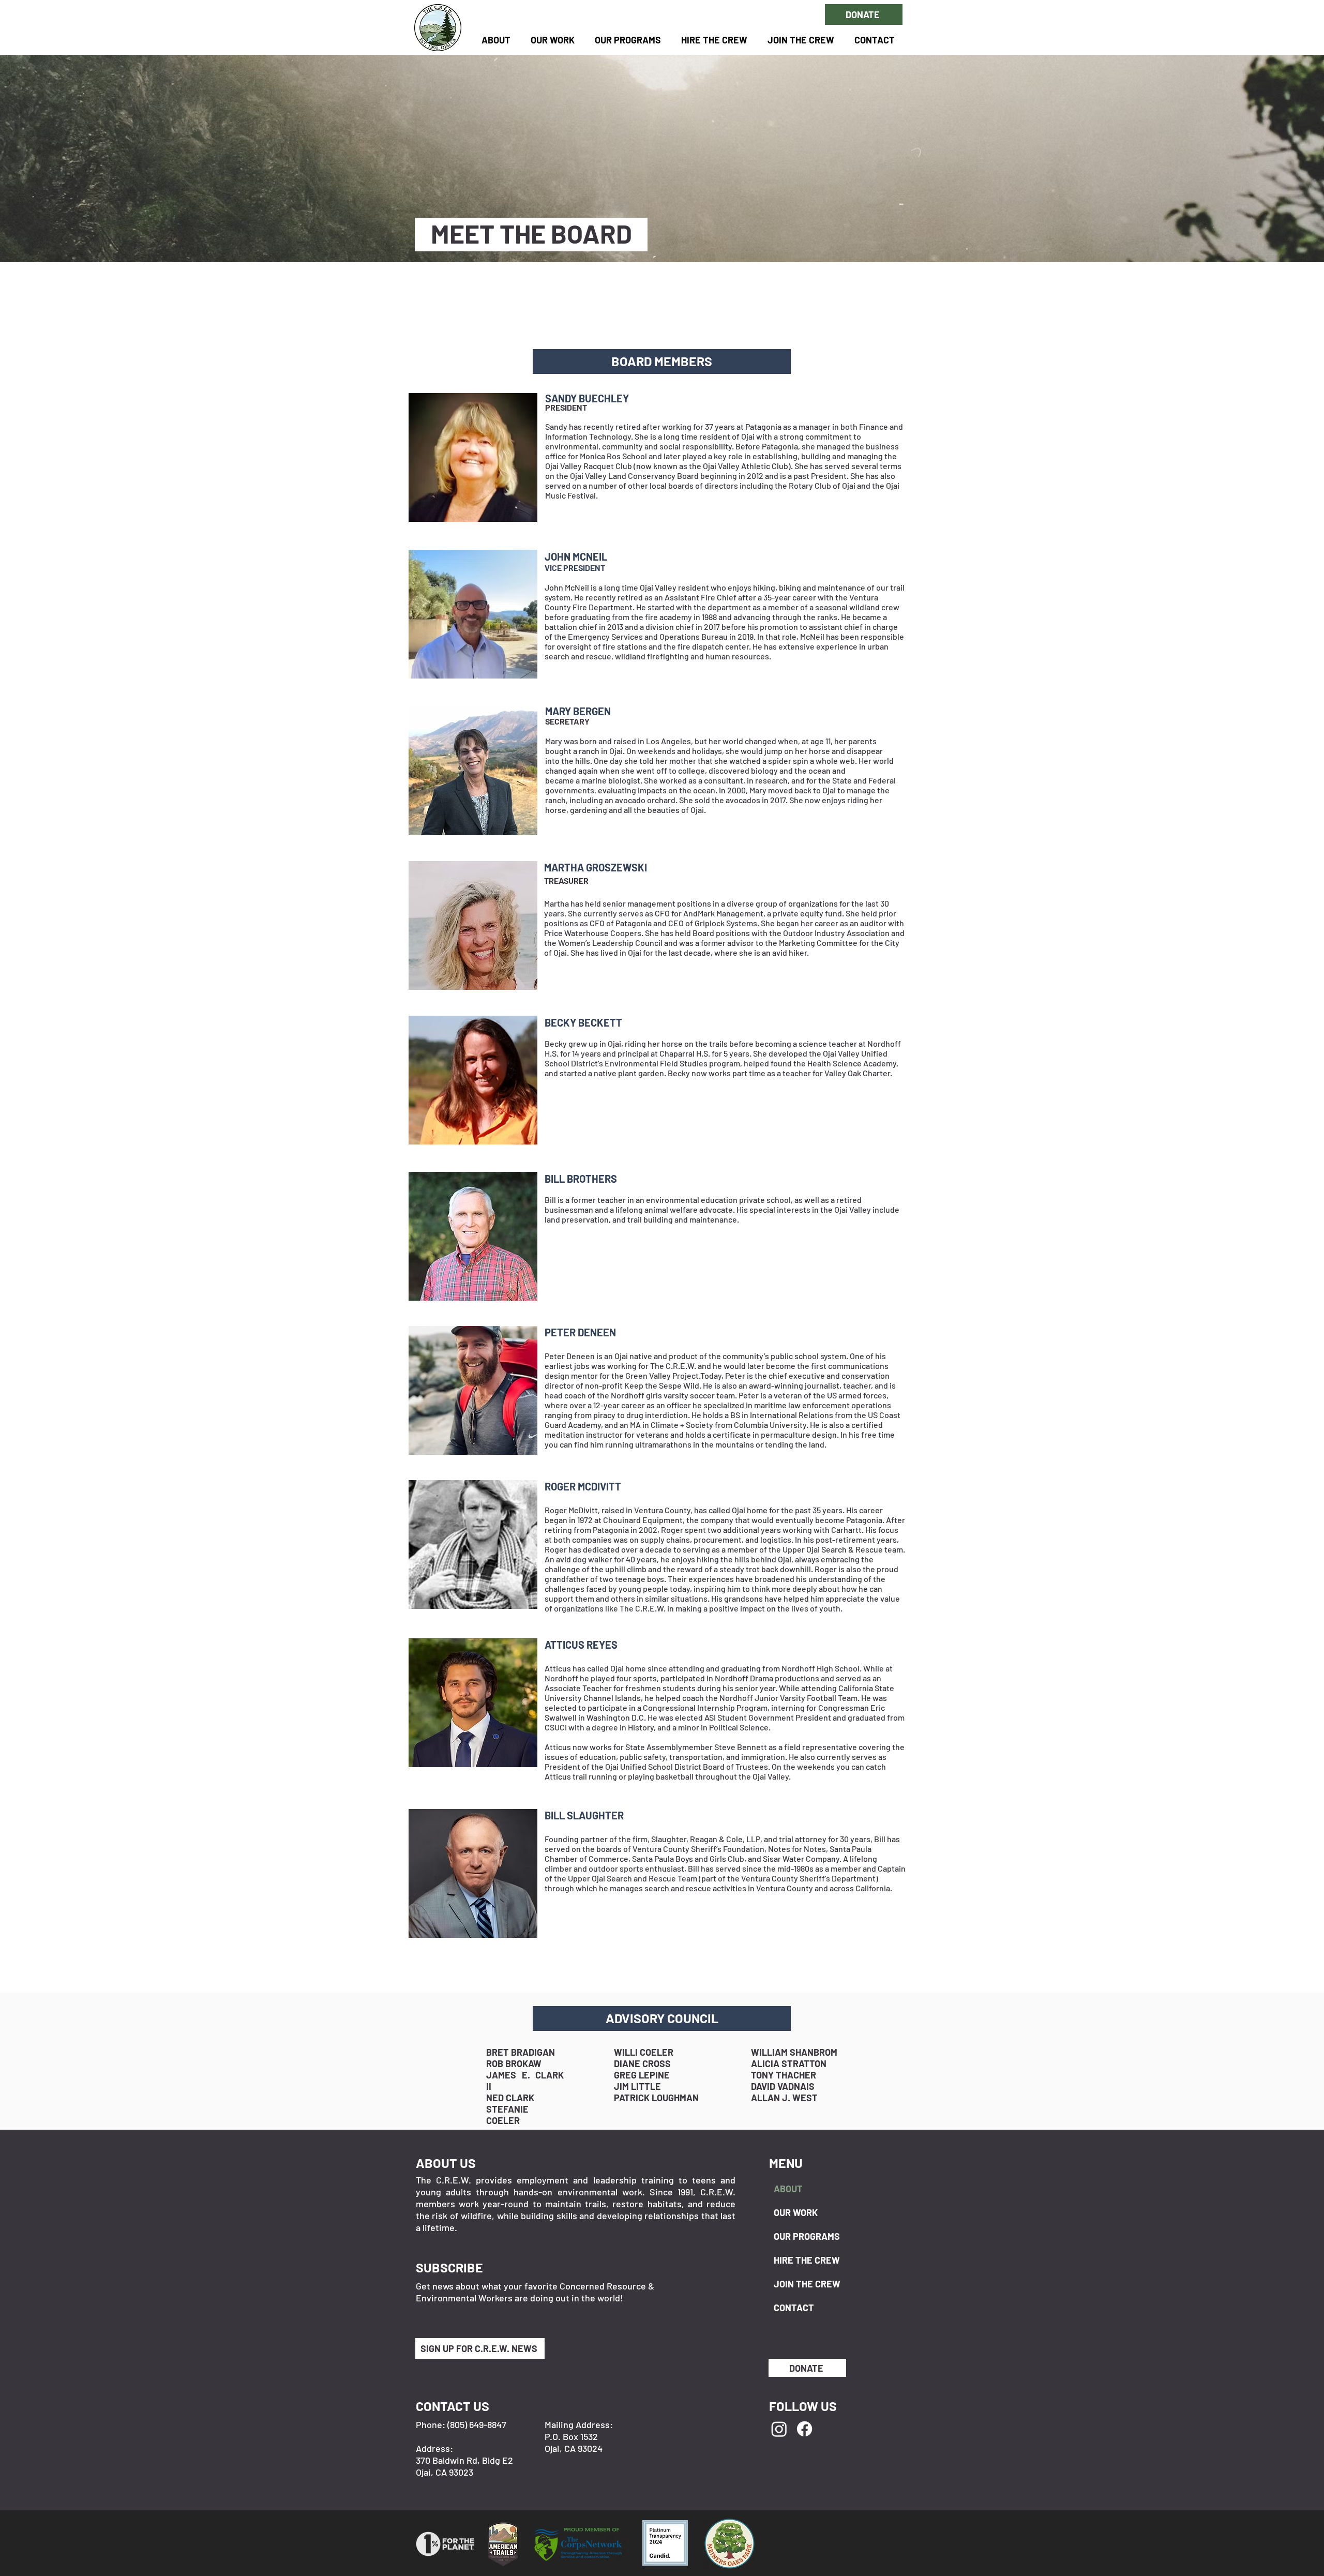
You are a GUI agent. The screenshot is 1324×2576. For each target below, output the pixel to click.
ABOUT (788, 2189)
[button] (628, 40)
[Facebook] (804, 2429)
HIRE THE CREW (807, 2260)
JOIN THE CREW (807, 2284)
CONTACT (794, 2308)
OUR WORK (796, 2212)
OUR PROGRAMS (807, 2236)
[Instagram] (779, 2429)
